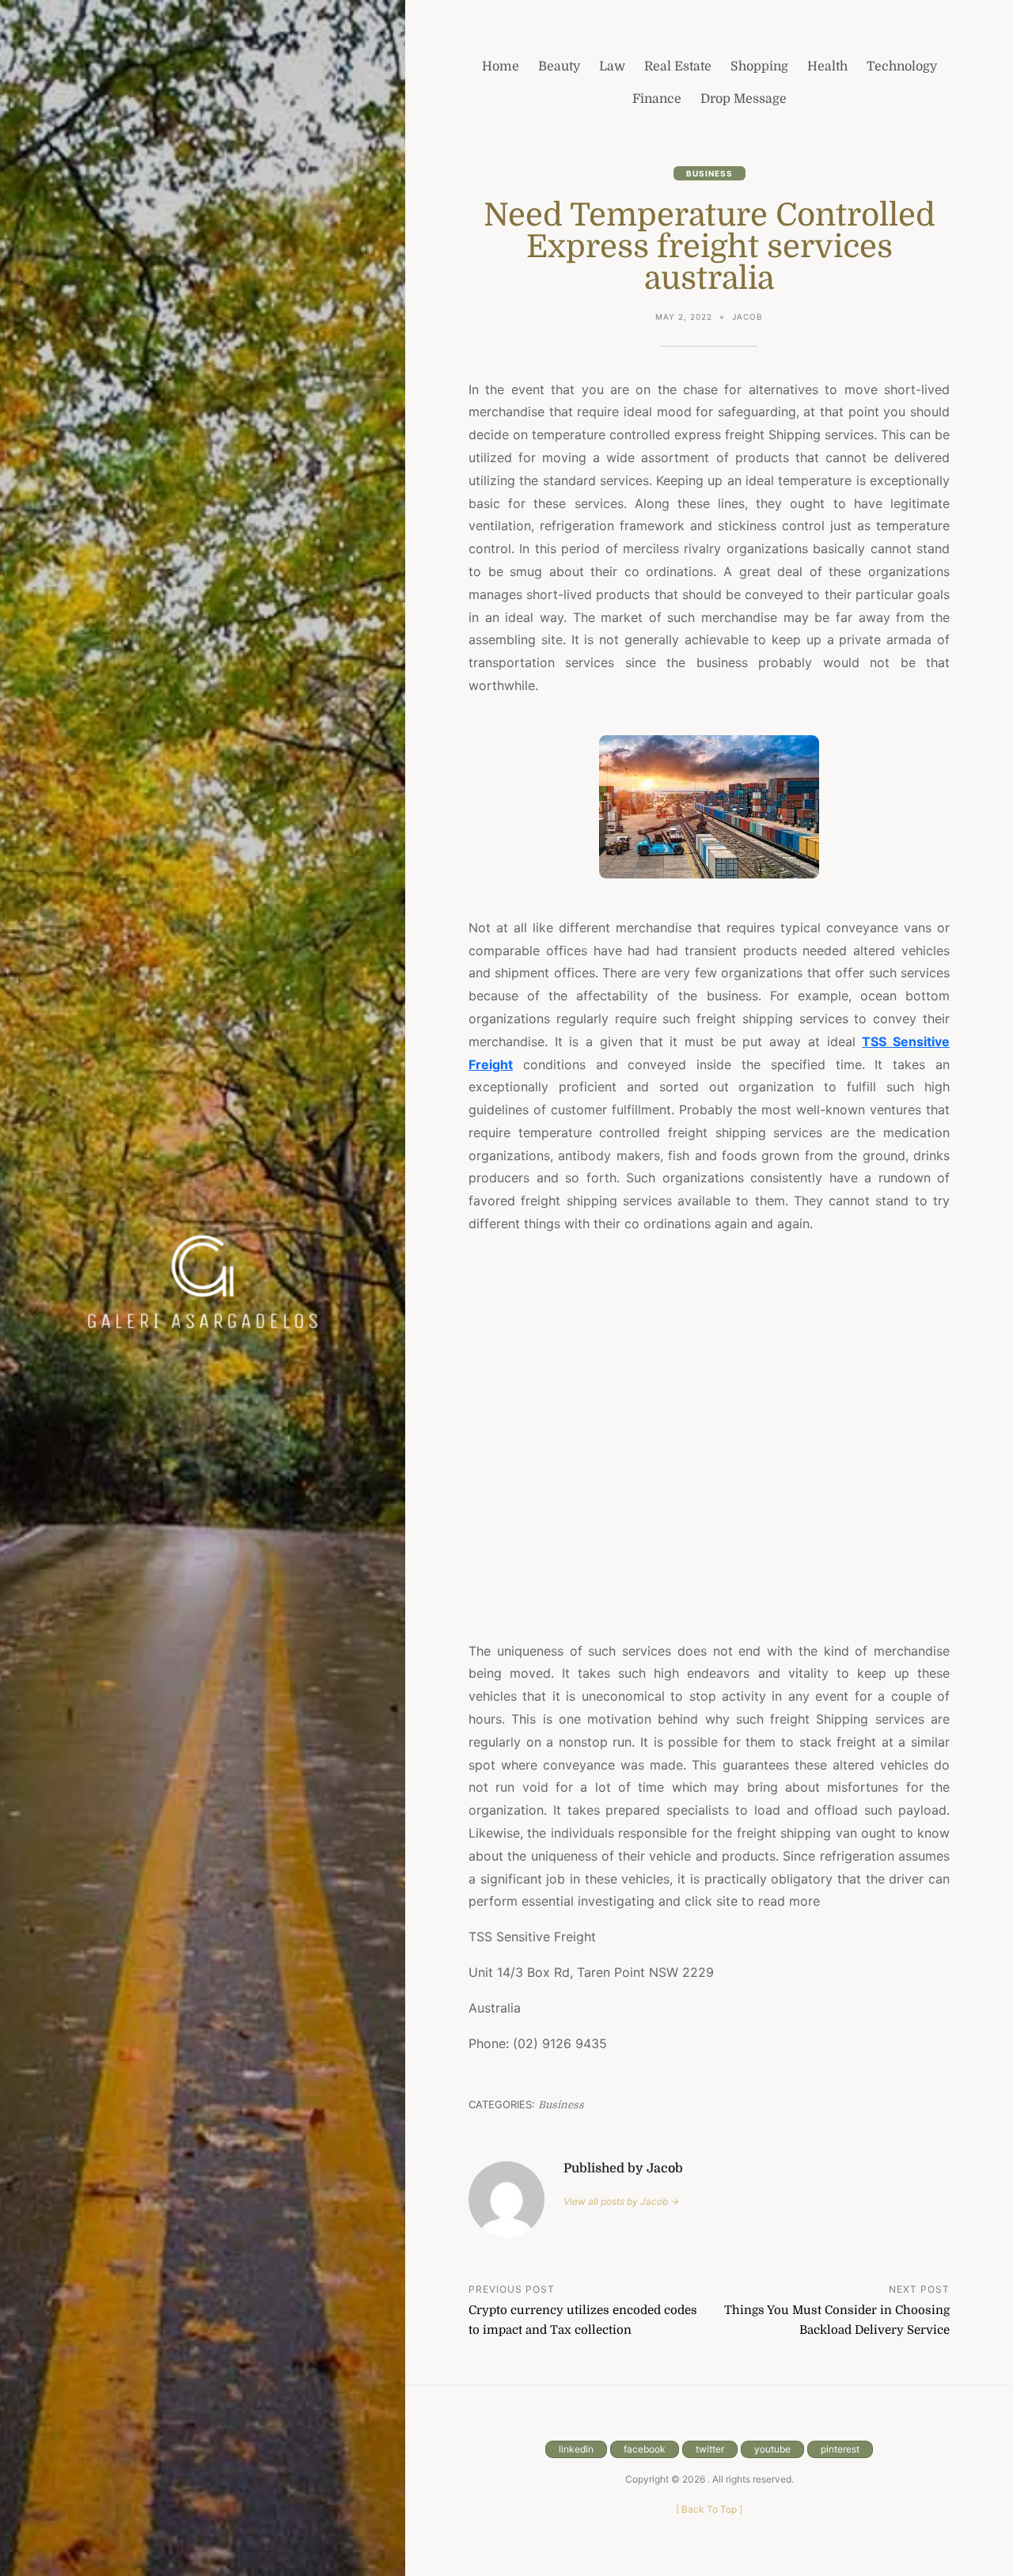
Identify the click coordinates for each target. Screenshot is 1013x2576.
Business (709, 173)
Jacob (747, 317)
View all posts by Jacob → (621, 2201)
